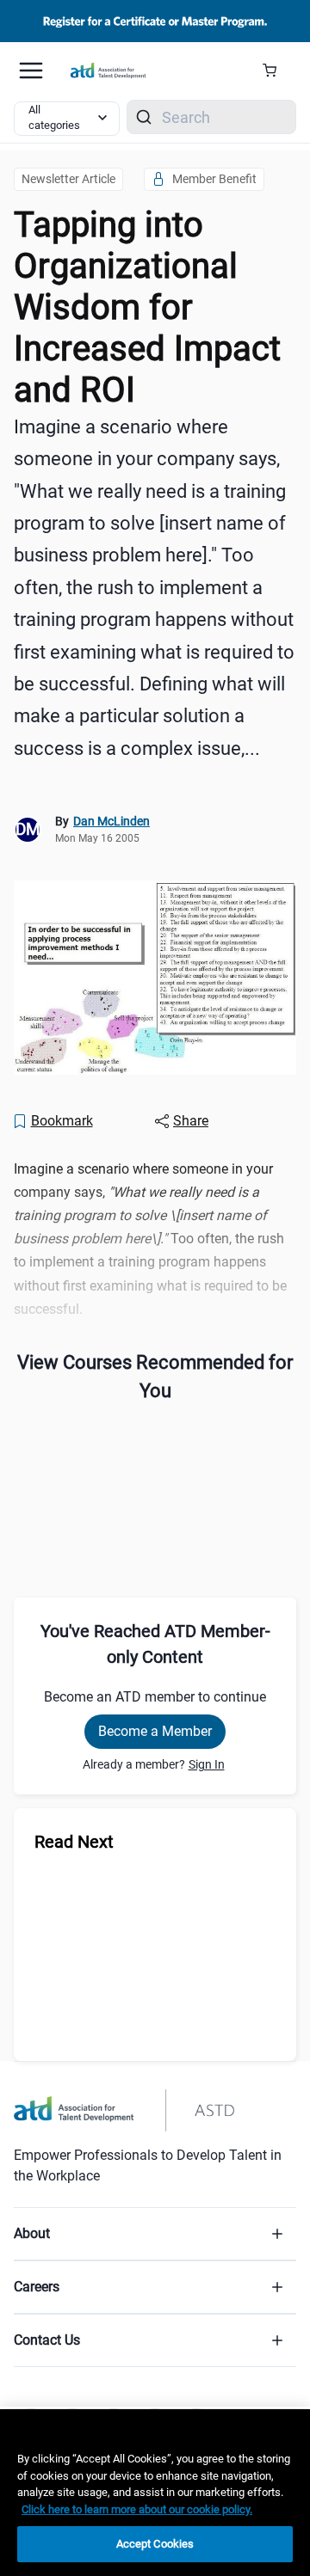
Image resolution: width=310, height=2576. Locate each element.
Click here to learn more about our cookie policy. (137, 2509)
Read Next (74, 1842)
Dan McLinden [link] (112, 821)
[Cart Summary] (276, 71)
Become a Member (155, 1731)
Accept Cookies (155, 2544)
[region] (155, 2493)
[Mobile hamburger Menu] (31, 71)
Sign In (207, 1764)
